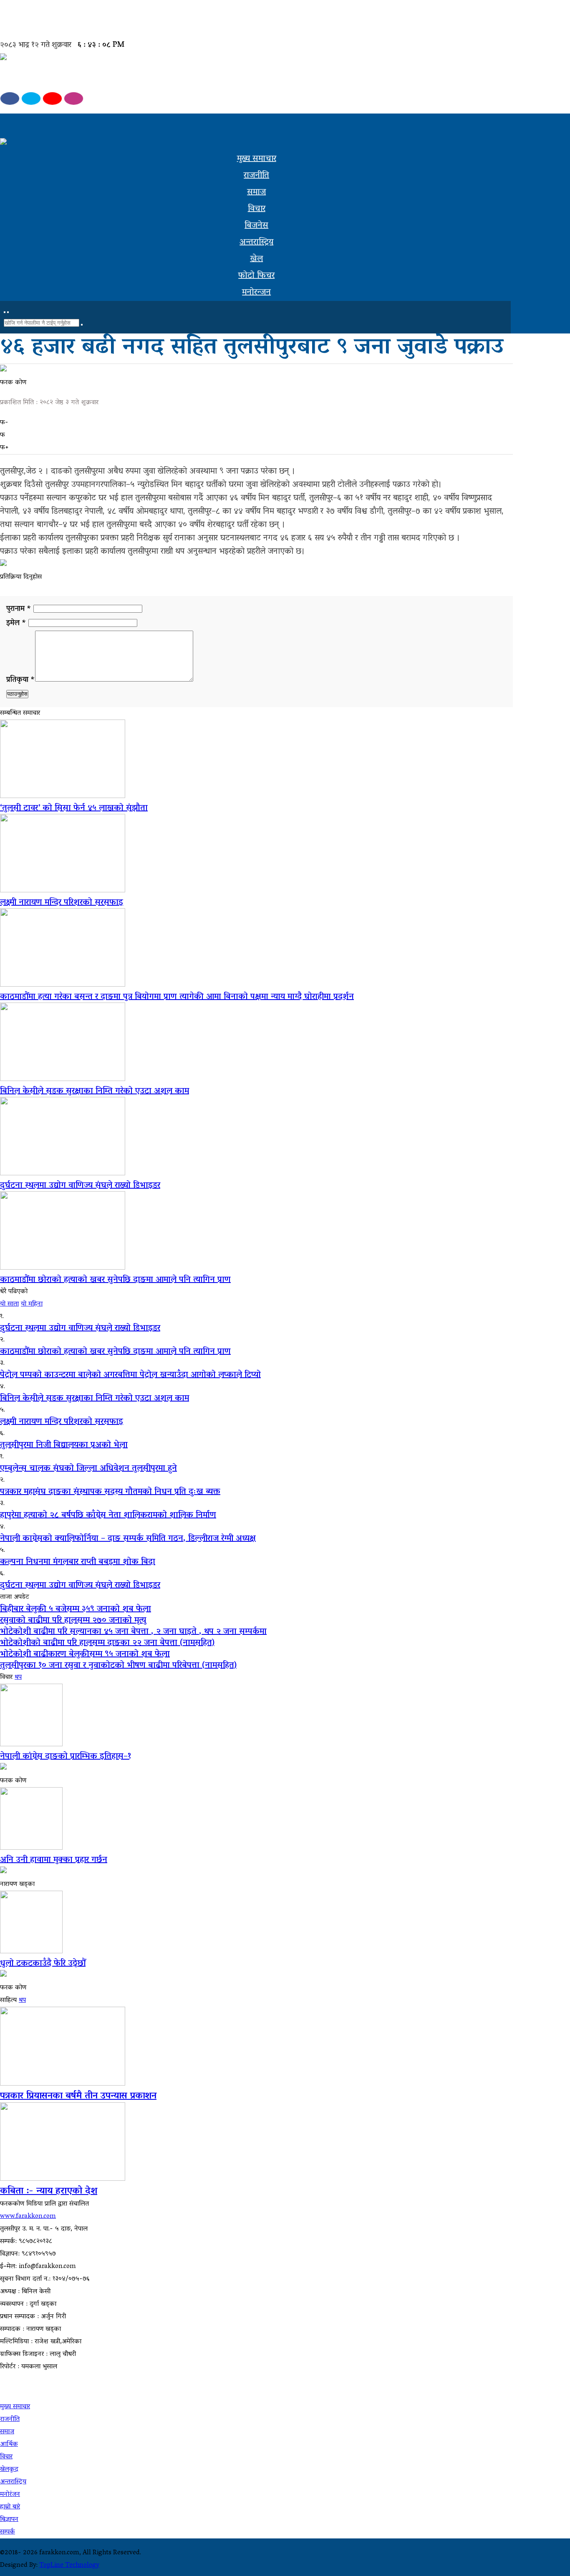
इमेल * (16, 624)
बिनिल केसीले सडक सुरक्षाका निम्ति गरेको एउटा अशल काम (95, 1091)
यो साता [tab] (9, 1304)
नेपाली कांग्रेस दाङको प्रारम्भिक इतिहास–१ (66, 1757)
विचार (257, 209)
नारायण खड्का (17, 1884)
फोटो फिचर (256, 276)
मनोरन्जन (256, 293)
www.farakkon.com (28, 2217)
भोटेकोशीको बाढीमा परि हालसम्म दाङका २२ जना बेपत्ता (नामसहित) (107, 1643)
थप (18, 1677)
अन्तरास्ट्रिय (256, 242)
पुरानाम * (20, 609)
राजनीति (256, 176)
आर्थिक (9, 2445)
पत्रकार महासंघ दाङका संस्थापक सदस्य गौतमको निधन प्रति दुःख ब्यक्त (110, 1492)
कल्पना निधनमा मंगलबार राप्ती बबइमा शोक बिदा (78, 1562)
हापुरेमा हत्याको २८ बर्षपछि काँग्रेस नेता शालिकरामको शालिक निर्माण (108, 1515)
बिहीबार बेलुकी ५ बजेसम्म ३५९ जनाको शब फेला (76, 1609)
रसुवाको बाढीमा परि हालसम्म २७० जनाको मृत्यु (73, 1621)
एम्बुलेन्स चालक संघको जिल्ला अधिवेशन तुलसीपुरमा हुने (88, 1469)
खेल (256, 259)
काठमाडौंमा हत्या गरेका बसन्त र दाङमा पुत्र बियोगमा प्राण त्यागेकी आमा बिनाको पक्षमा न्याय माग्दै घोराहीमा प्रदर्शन (177, 997)
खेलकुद (9, 2470)
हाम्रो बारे (10, 2507)
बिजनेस (256, 226)
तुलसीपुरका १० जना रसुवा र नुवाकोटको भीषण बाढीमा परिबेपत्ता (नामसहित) (118, 1666)
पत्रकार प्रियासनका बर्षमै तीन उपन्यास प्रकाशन (78, 2096)
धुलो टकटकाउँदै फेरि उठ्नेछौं (43, 1964)
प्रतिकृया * (21, 680)
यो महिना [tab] (32, 1304)
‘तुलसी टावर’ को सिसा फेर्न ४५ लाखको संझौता (74, 808)
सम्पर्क (8, 2532)
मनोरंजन (10, 2495)
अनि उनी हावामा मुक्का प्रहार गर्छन (54, 1860)
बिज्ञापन (9, 2520)
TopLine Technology (69, 2566)
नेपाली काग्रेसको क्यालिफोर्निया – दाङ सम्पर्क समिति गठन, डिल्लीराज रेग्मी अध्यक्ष (128, 1539)
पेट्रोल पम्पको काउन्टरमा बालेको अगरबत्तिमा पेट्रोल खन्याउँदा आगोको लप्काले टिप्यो (130, 1375)
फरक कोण (13, 383)
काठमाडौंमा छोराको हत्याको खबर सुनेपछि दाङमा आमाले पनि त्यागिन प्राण (115, 1280)
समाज (256, 192)
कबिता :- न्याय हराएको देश (49, 2192)
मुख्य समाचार (257, 159)
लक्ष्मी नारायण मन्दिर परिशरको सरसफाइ (62, 903)
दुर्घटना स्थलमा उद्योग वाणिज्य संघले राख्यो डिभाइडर (80, 1186)
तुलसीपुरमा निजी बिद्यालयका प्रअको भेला (64, 1445)
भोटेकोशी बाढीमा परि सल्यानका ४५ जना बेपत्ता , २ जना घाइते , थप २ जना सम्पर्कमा (133, 1632)
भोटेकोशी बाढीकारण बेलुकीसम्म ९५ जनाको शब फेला (85, 1654)
